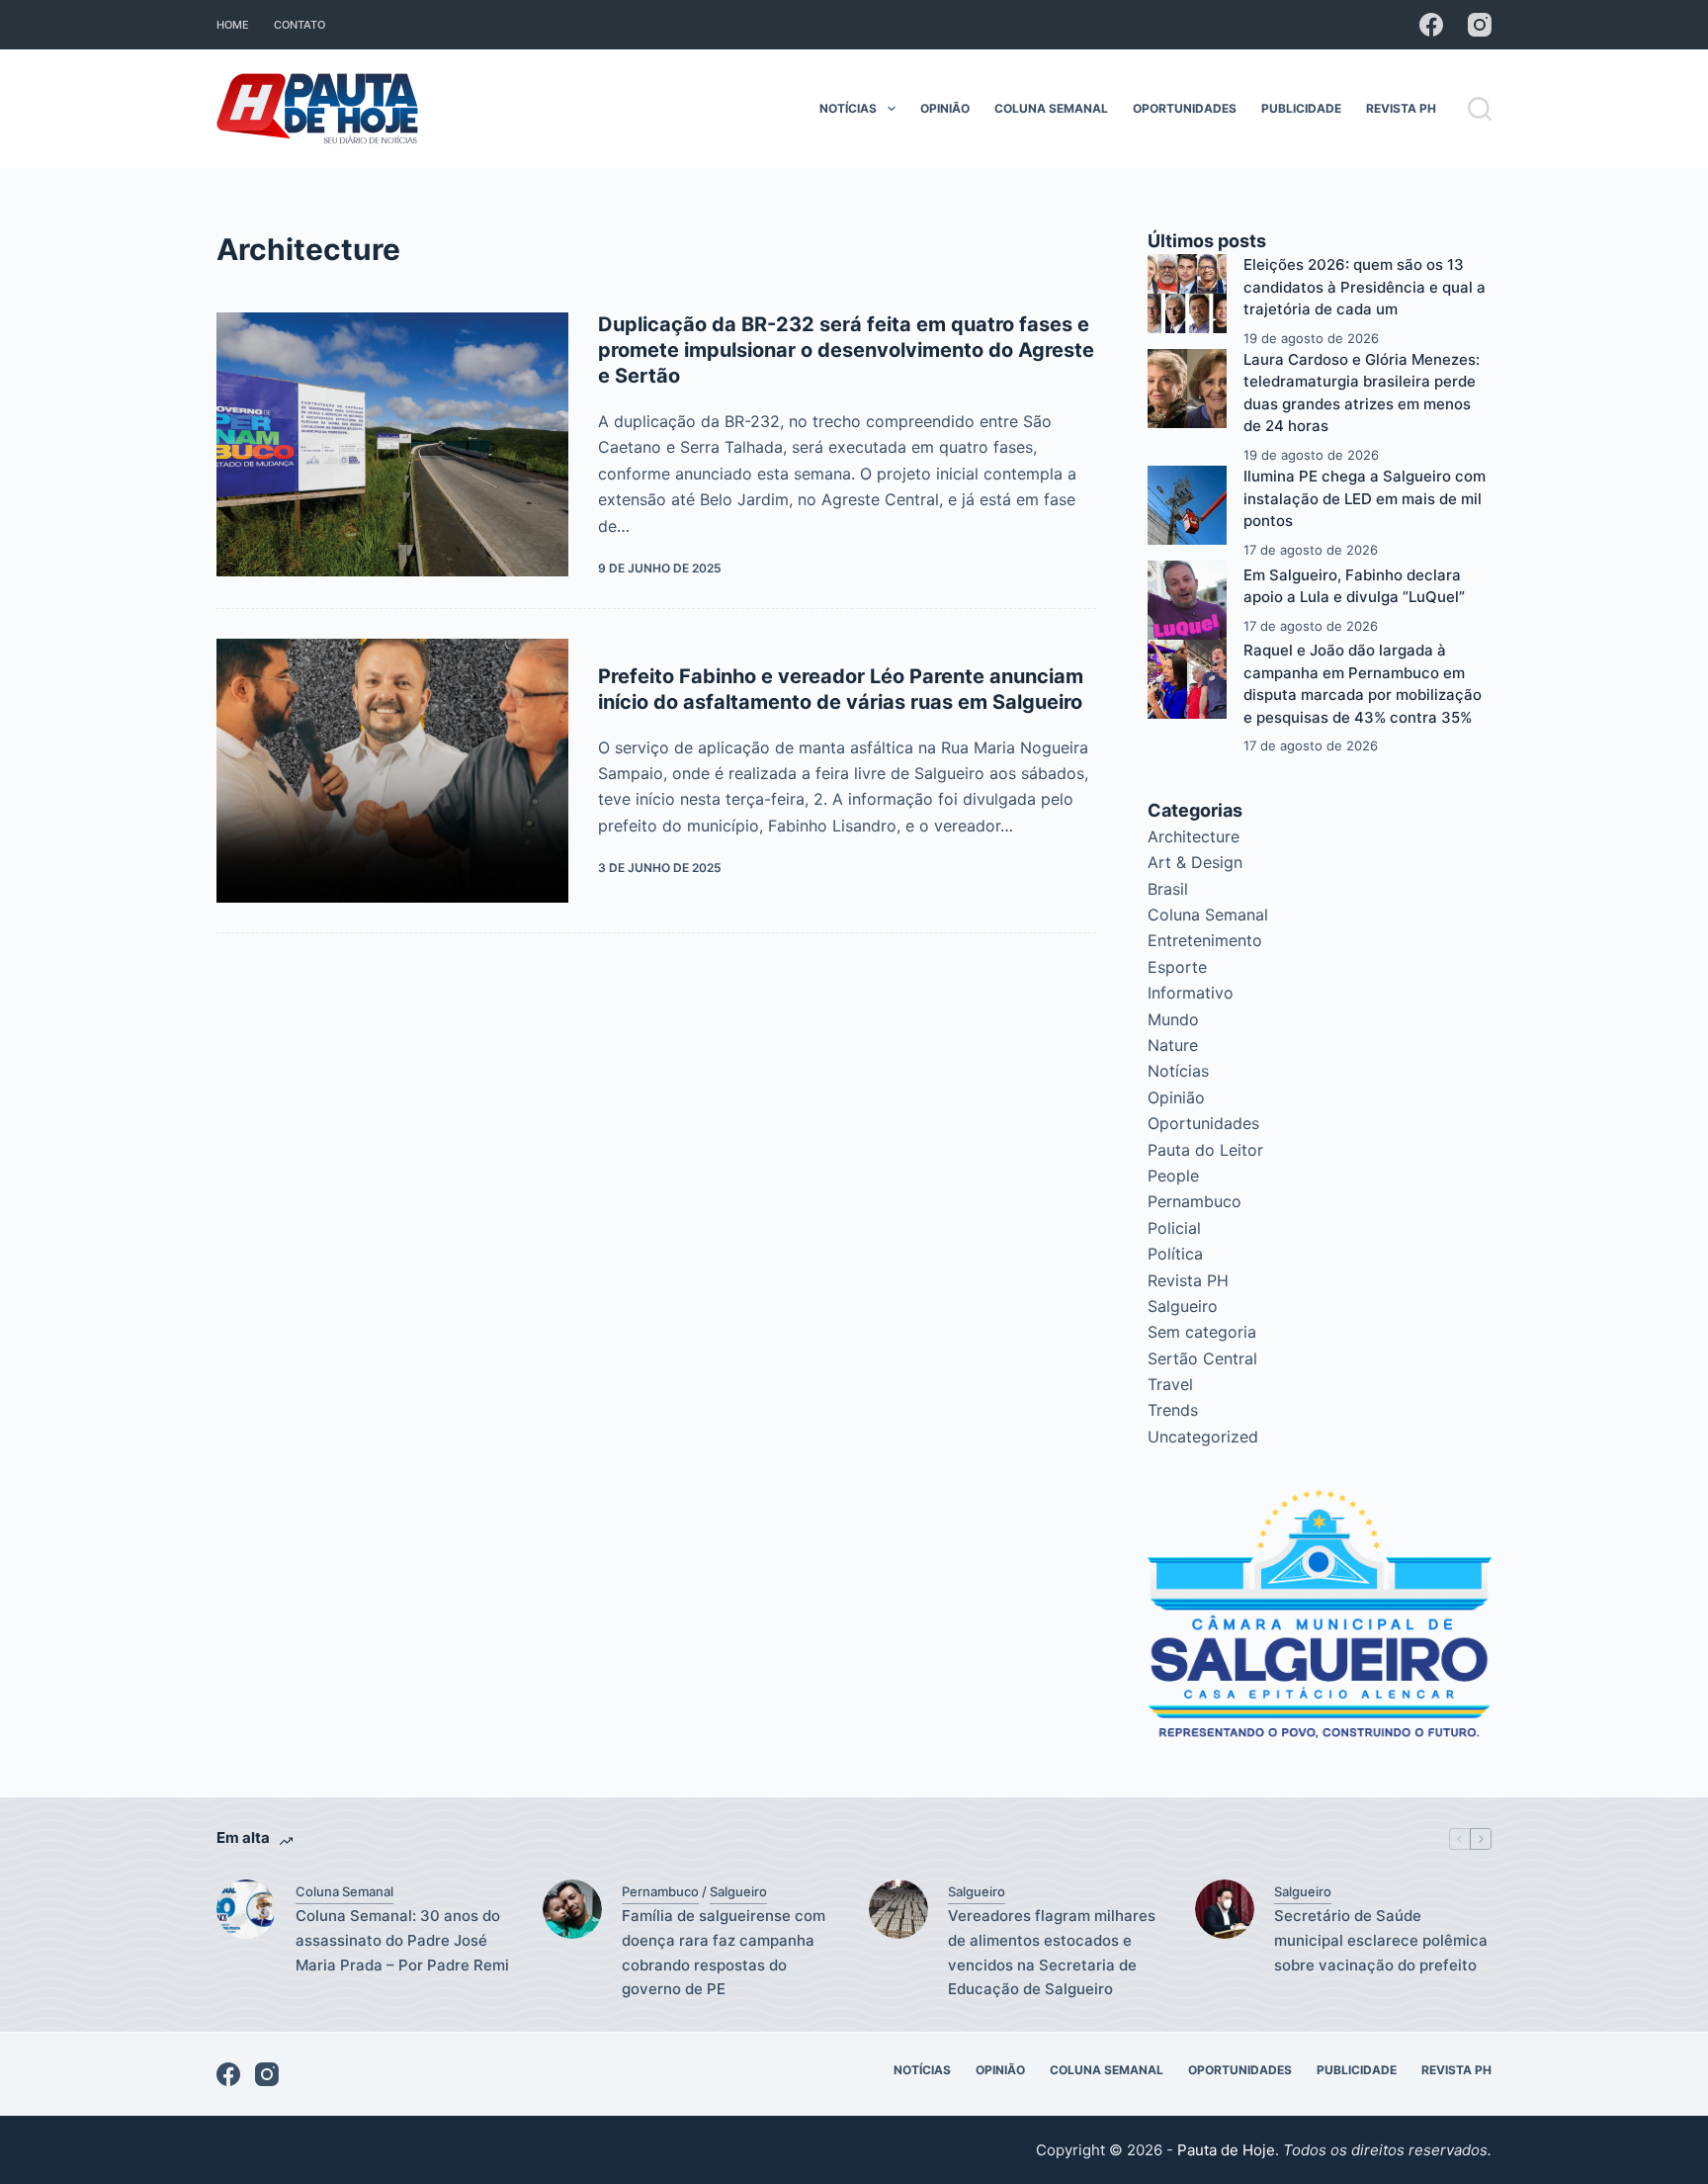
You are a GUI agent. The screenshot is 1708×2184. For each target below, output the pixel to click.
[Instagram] (1480, 25)
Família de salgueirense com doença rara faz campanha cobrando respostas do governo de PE (724, 1952)
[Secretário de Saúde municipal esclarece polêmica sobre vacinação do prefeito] (1225, 1909)
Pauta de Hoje (1226, 2150)
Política (1175, 1254)
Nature (1173, 1045)
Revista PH (1401, 108)
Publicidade (1301, 108)
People (1173, 1176)
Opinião (945, 108)
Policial (1174, 1228)
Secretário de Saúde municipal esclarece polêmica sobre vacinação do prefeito (1381, 1940)
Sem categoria (1202, 1332)
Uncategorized (1203, 1437)
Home (233, 25)
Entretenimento (1205, 940)
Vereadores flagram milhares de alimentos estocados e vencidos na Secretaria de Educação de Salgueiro (1052, 1952)
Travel (1170, 1384)
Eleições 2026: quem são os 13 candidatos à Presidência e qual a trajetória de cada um (1365, 287)
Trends (1173, 1410)
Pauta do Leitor (1205, 1150)
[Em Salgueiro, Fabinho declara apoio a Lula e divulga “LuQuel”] (1187, 600)
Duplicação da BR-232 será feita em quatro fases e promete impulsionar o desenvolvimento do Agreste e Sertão (846, 350)
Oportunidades (1185, 108)
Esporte (1177, 967)
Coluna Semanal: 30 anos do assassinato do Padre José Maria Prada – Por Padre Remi (402, 1940)
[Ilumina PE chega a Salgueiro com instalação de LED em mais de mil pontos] (1187, 505)
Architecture (1194, 836)
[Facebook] (1431, 25)
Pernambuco (1195, 1201)
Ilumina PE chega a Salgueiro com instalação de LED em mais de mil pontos (1365, 498)
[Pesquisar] (1480, 109)
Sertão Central (1202, 1358)
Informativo (1191, 993)
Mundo (1173, 1019)
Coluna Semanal (1051, 108)
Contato (299, 25)
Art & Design (1195, 862)
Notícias (848, 108)
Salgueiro (1183, 1306)
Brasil (1168, 889)
